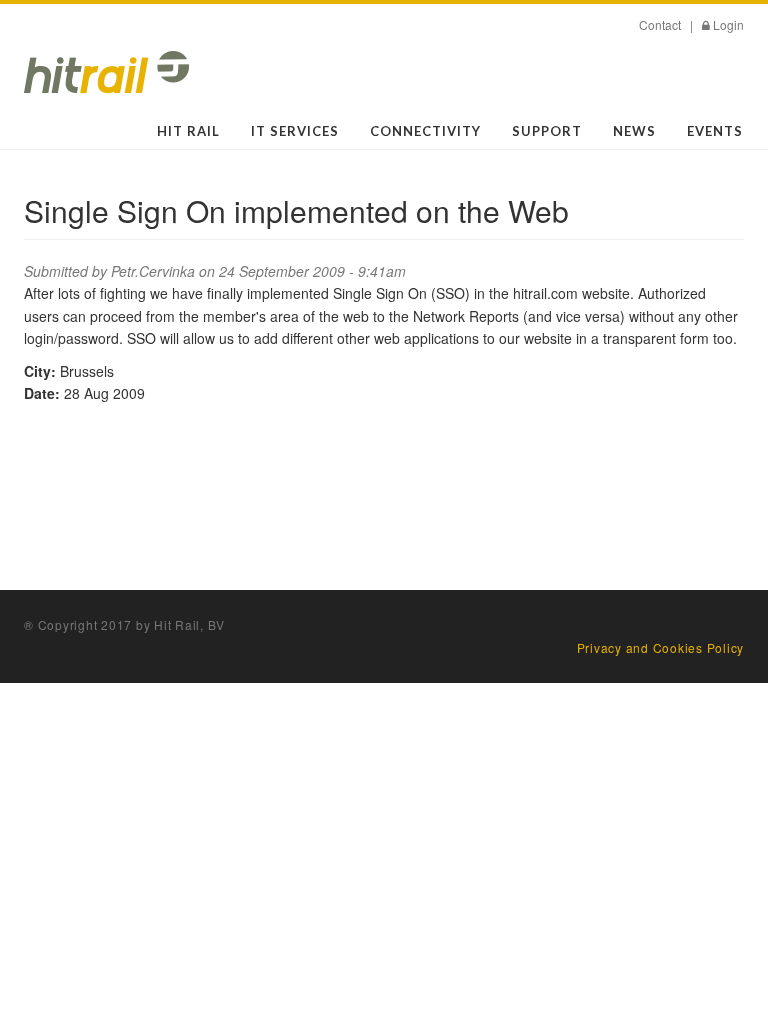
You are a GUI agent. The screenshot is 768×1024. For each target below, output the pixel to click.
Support (547, 131)
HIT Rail (188, 131)
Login (728, 24)
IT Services (295, 131)
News (634, 131)
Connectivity (425, 131)
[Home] (106, 72)
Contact (660, 24)
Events (715, 131)
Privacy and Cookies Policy (661, 647)
